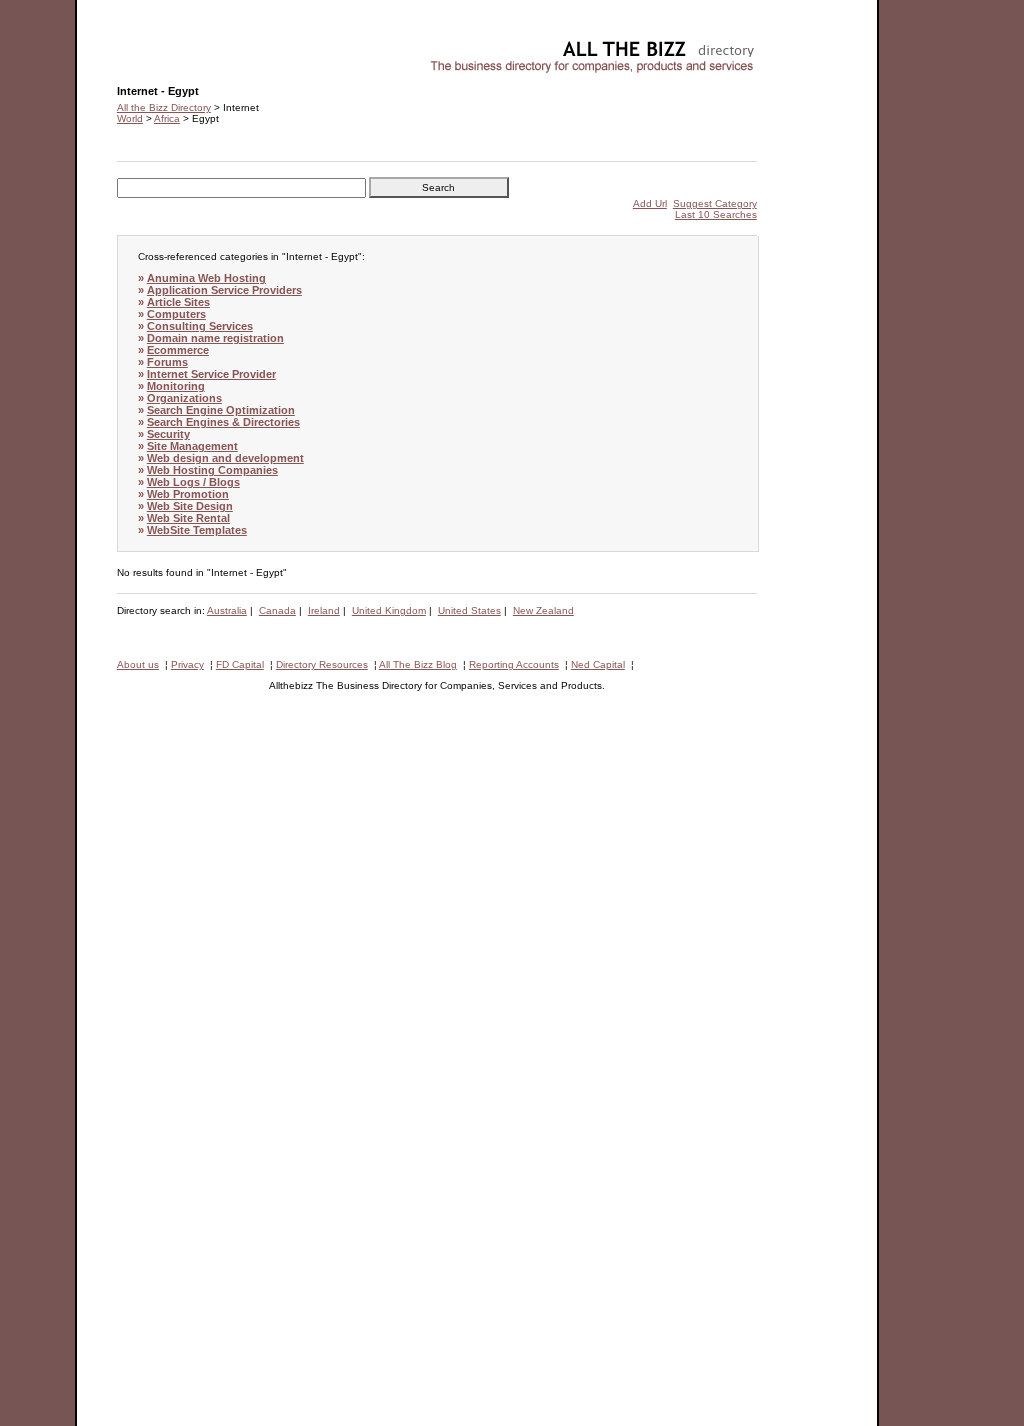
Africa (167, 118)
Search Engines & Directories (223, 422)
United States (469, 610)
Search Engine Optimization (221, 410)
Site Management (192, 446)
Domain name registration (215, 338)
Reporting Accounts (514, 664)
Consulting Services (200, 326)
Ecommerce (178, 350)
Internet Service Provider (211, 374)
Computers (176, 314)
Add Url (650, 203)
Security (168, 434)
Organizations (184, 398)
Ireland (324, 610)
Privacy (187, 664)
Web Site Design (190, 506)
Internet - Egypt (153, 45)
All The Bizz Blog (418, 664)
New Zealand (543, 610)
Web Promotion (188, 494)
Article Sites (178, 302)
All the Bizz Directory (164, 107)
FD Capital (240, 664)
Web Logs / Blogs (193, 482)
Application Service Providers (224, 290)
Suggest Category (715, 203)
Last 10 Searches (716, 214)
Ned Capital (598, 664)
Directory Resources (322, 664)
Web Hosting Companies (212, 470)
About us (138, 664)
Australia (227, 610)
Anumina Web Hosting (206, 278)
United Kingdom (389, 610)
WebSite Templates (197, 530)
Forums (167, 362)
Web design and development (225, 458)
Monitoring (176, 386)
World (130, 118)
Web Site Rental (188, 518)
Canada (277, 610)
